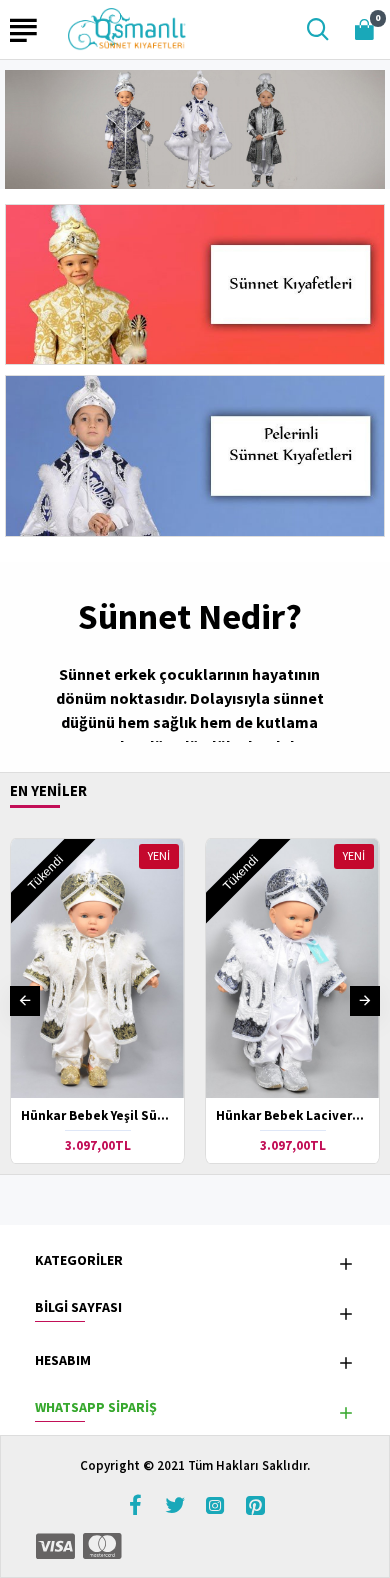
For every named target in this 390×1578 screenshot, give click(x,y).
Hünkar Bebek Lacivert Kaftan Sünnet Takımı (292, 1116)
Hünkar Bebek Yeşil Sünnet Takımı (97, 1116)
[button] (25, 1001)
